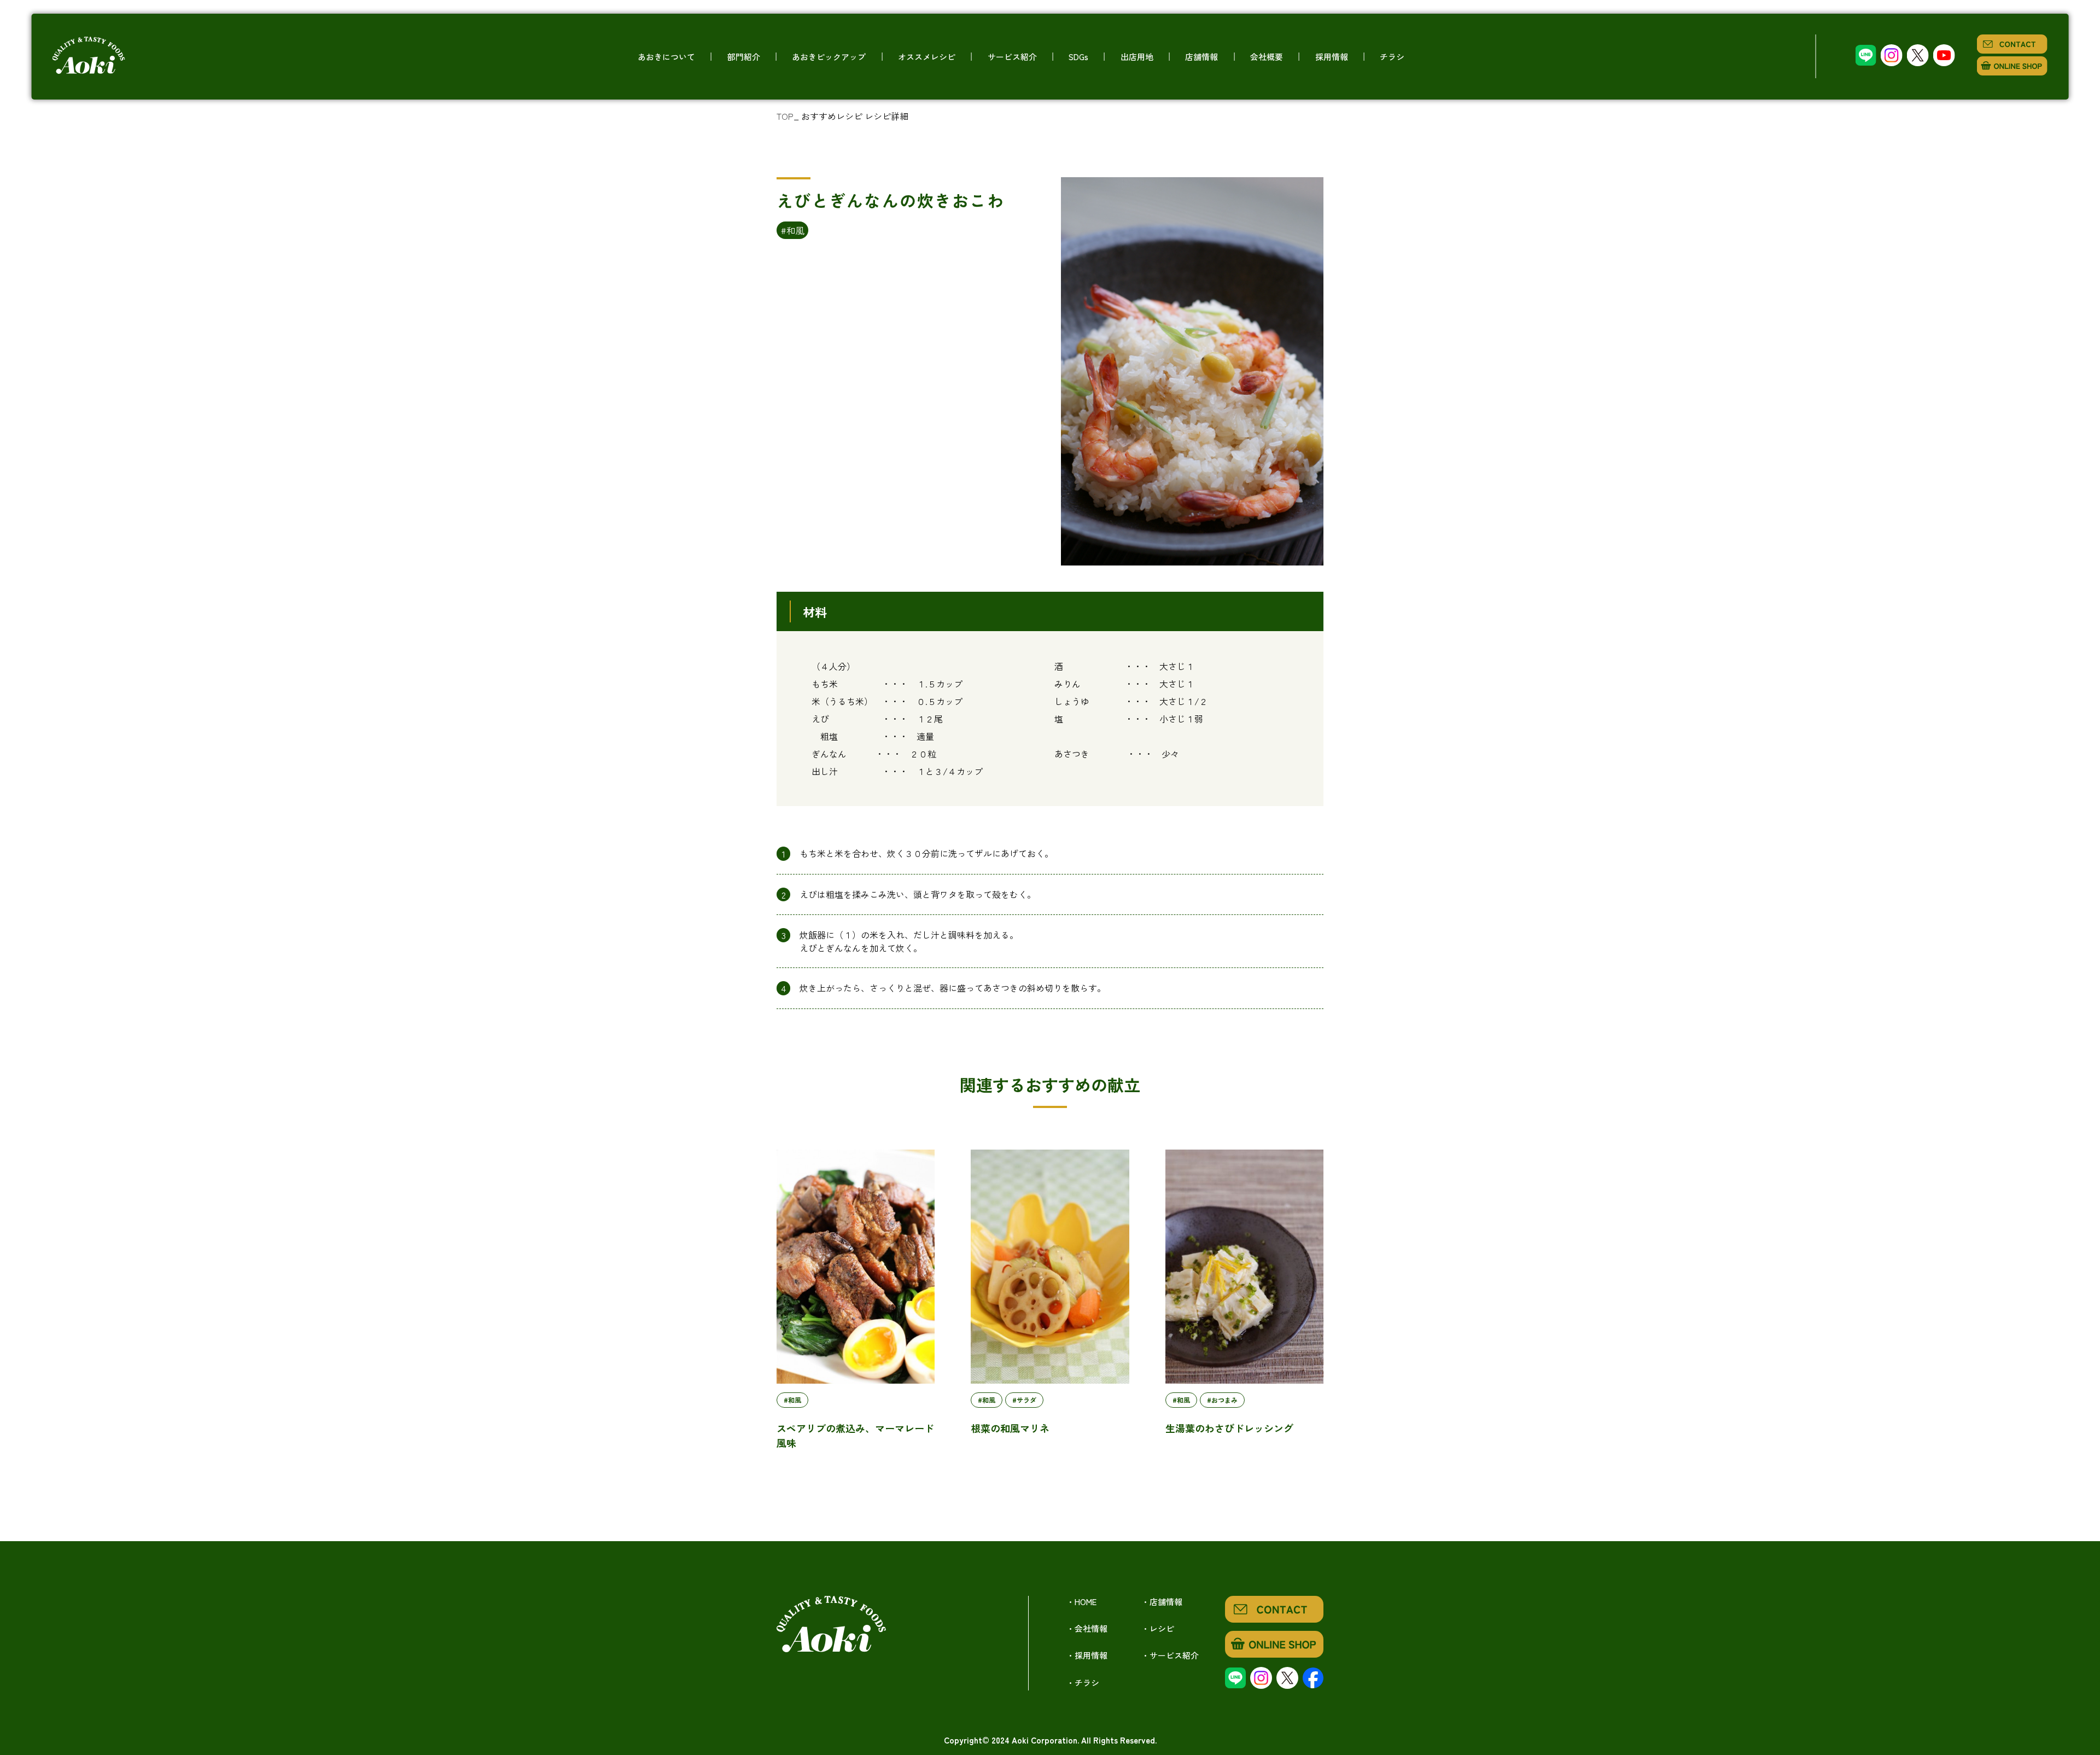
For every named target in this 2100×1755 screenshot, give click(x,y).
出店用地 (1137, 57)
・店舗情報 (1162, 1602)
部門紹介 (744, 57)
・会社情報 (1087, 1628)
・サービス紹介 (1170, 1655)
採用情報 (1332, 57)
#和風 (792, 230)
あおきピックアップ (829, 57)
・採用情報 (1087, 1655)
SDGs (1078, 57)
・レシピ (1158, 1628)
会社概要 (1267, 57)
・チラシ (1083, 1683)
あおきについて (666, 57)
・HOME (1081, 1602)
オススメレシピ (927, 57)
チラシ (1392, 57)
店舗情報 (1201, 57)
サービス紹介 (1012, 57)
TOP (785, 116)
